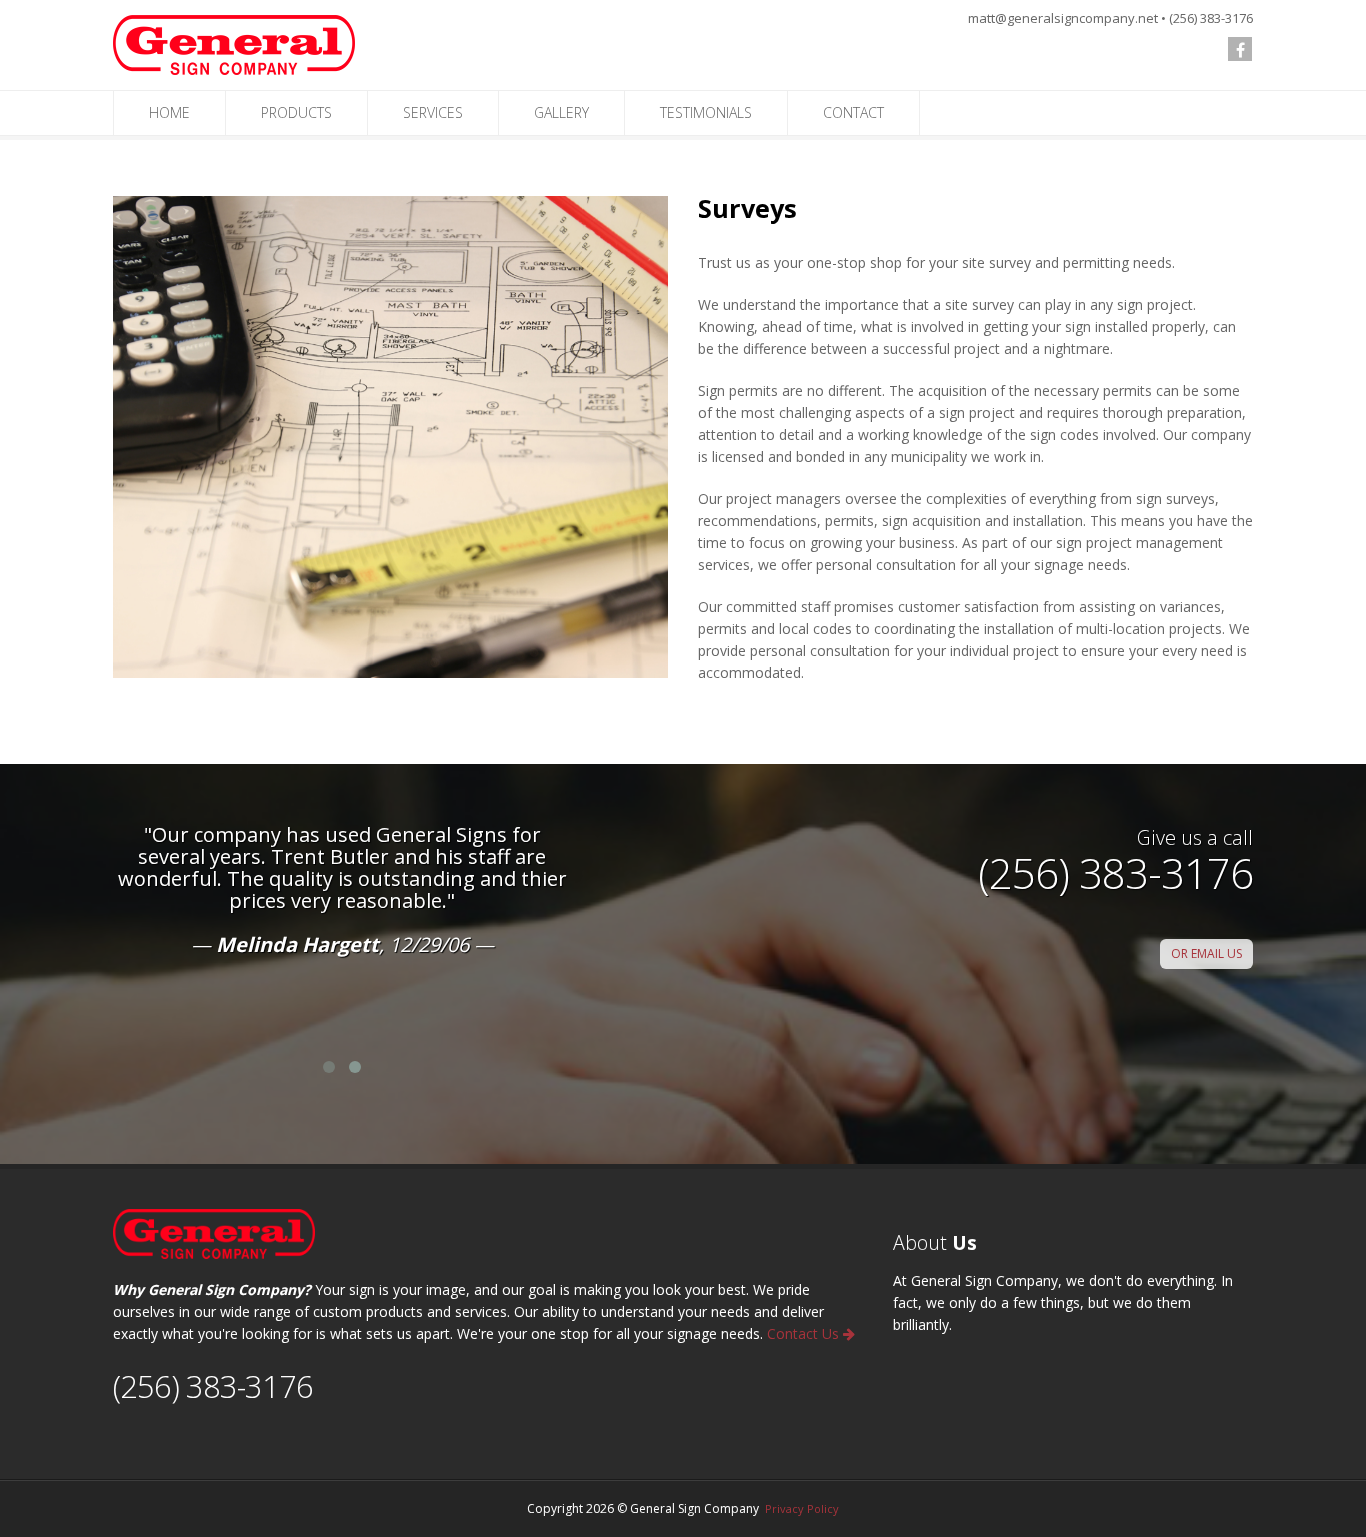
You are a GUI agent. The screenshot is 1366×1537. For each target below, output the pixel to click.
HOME (169, 112)
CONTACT (853, 112)
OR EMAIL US (1206, 953)
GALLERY (561, 112)
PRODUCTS (296, 112)
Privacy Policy (802, 1508)
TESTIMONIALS (706, 112)
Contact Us (805, 1333)
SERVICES (433, 112)
